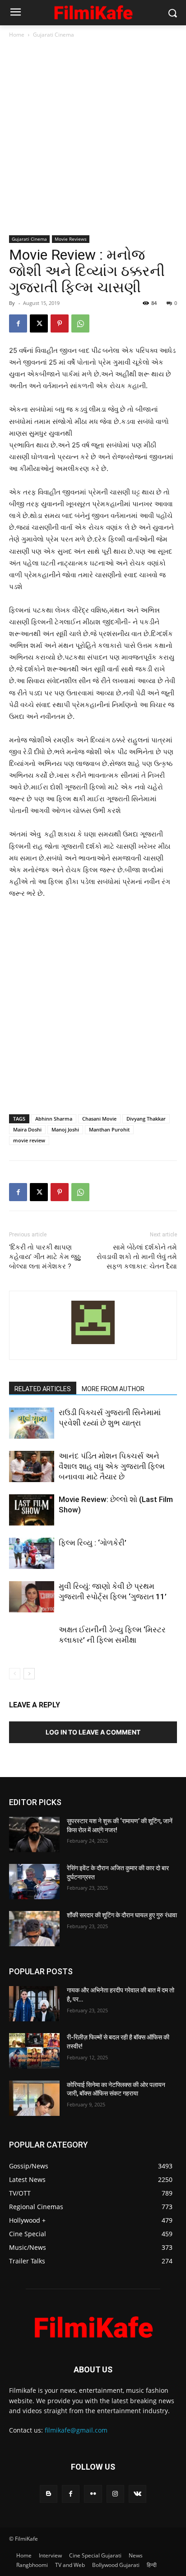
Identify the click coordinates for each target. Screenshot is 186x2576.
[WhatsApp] (80, 323)
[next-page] (29, 1674)
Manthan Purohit (109, 1129)
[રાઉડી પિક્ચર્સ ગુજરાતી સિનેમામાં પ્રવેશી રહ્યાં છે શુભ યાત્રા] (32, 1423)
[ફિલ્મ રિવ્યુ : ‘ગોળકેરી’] (32, 1553)
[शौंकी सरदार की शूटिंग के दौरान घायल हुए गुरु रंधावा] (34, 1929)
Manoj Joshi (65, 1129)
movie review (29, 1140)
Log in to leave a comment (93, 1732)
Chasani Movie (99, 1119)
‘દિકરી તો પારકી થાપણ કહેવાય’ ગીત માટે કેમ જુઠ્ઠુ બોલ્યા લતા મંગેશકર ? (45, 1257)
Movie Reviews (71, 239)
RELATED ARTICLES (43, 1389)
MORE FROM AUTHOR (113, 1389)
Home (17, 35)
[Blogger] (49, 2494)
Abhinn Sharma (54, 1119)
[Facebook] (18, 323)
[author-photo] (93, 1344)
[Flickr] (93, 2494)
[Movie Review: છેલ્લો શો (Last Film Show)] (32, 1510)
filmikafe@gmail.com (76, 2430)
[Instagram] (115, 2494)
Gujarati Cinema (53, 35)
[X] (39, 323)
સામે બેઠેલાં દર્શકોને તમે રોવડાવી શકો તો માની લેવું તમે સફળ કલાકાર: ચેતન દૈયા (137, 1257)
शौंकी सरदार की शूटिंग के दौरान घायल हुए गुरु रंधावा (122, 1915)
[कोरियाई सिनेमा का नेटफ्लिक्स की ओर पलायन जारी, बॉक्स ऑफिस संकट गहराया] (34, 2098)
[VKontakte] (137, 2494)
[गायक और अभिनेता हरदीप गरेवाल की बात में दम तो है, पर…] (34, 2004)
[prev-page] (15, 1674)
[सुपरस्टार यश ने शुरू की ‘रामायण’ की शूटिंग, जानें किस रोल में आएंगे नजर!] (34, 1835)
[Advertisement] (93, 138)
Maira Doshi (27, 1129)
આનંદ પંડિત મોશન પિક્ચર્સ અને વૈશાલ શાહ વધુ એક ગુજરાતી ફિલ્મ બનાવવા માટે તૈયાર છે (112, 1466)
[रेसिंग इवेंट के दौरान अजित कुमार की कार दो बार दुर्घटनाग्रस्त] (34, 1882)
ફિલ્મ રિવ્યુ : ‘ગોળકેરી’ (93, 1543)
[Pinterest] (60, 323)
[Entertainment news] (93, 11)
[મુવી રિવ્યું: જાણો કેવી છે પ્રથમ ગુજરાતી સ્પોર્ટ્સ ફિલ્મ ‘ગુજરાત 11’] (32, 1597)
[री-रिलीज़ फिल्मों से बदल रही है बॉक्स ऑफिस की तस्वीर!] (34, 2051)
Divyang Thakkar (146, 1119)
